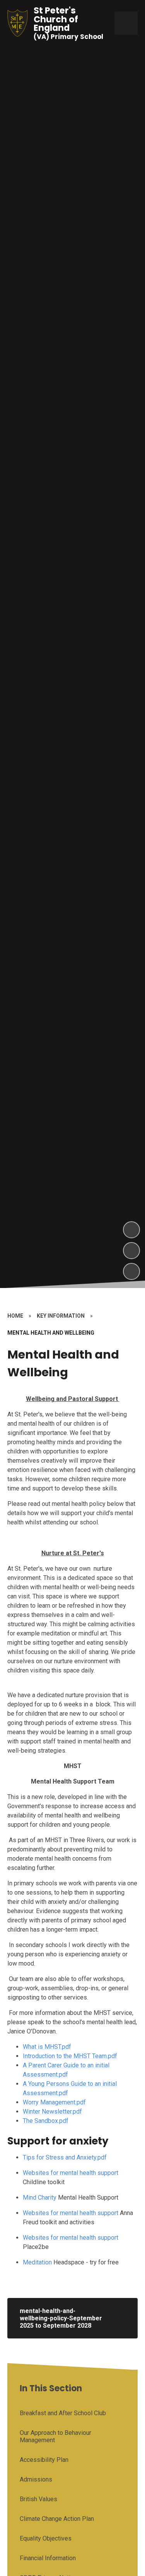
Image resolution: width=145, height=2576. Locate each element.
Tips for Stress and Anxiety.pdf (65, 2157)
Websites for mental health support (71, 2173)
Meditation (37, 2262)
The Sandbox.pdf (46, 2121)
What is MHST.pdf (47, 2047)
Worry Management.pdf (54, 2102)
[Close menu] (126, 23)
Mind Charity (40, 2198)
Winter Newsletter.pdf (52, 2112)
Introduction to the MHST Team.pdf (70, 2056)
